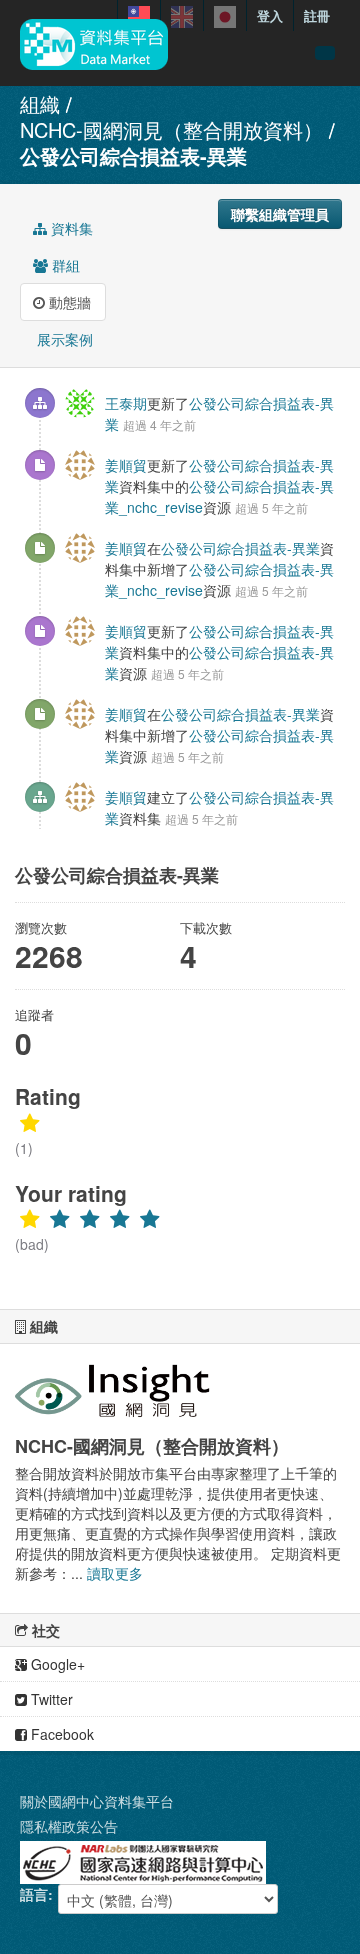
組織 (40, 103)
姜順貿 (126, 465)
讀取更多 (115, 1573)
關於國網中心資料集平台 (97, 1801)
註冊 (317, 15)
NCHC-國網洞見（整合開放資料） (171, 129)
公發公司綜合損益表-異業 (133, 155)
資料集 (70, 228)
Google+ (56, 1664)
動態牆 (68, 302)
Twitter (50, 1699)
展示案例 (63, 339)
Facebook (60, 1734)
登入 (270, 15)
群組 (64, 265)
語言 (34, 1894)
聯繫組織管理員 (280, 214)
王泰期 (126, 403)
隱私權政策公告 (69, 1826)
